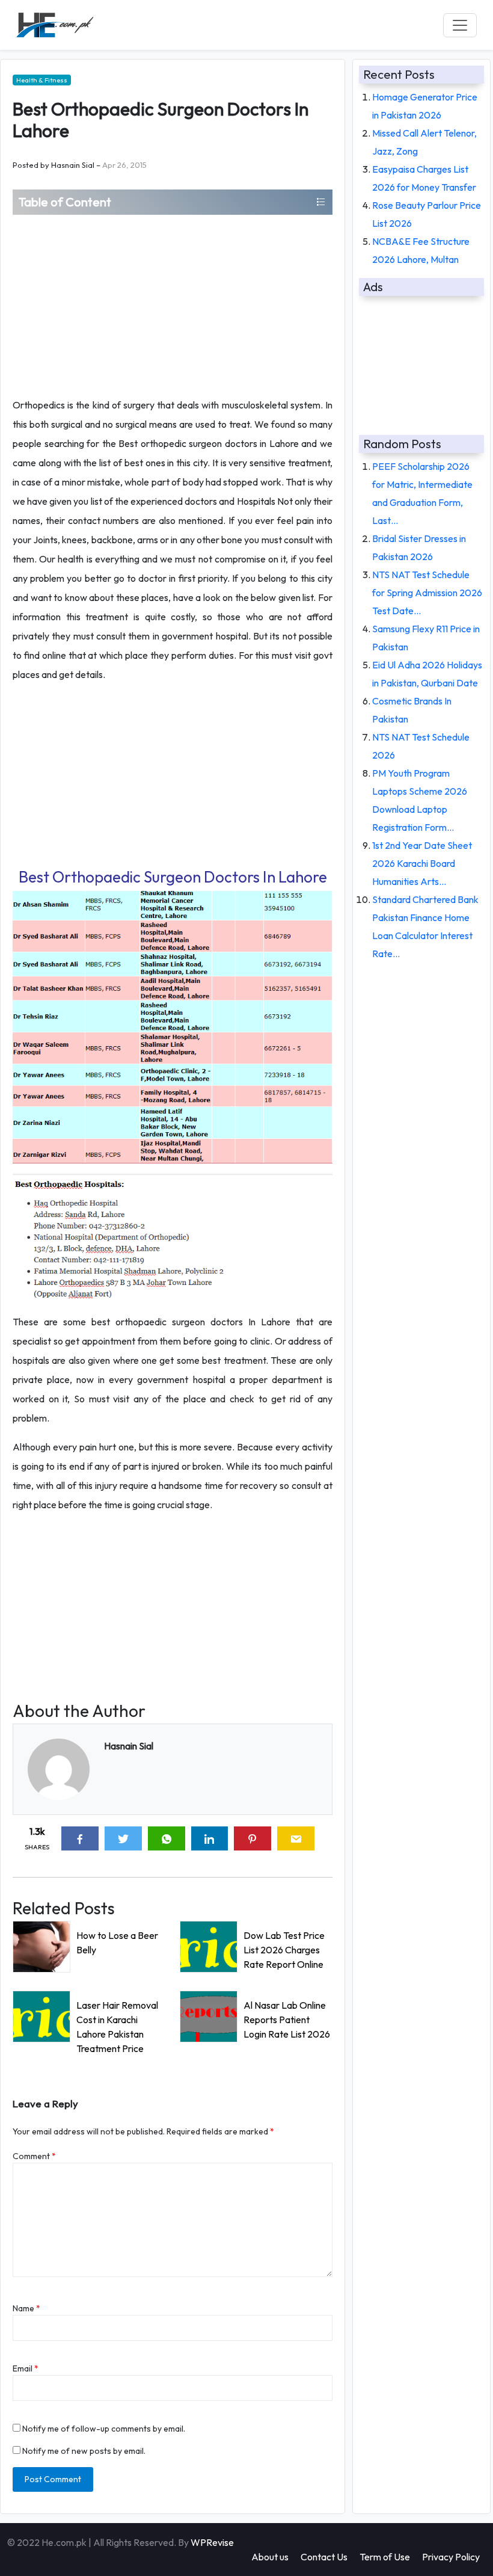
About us (270, 2557)
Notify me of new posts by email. (84, 2451)
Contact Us (324, 2557)
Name (26, 2308)
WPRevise (212, 2542)
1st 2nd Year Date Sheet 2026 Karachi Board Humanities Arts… (422, 863)
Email (26, 2368)
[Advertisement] (173, 305)
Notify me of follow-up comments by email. (104, 2429)
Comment (34, 2156)
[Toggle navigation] (460, 25)
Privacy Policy (451, 2557)
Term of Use (385, 2557)
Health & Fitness (42, 80)
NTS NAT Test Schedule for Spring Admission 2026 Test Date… (427, 593)
